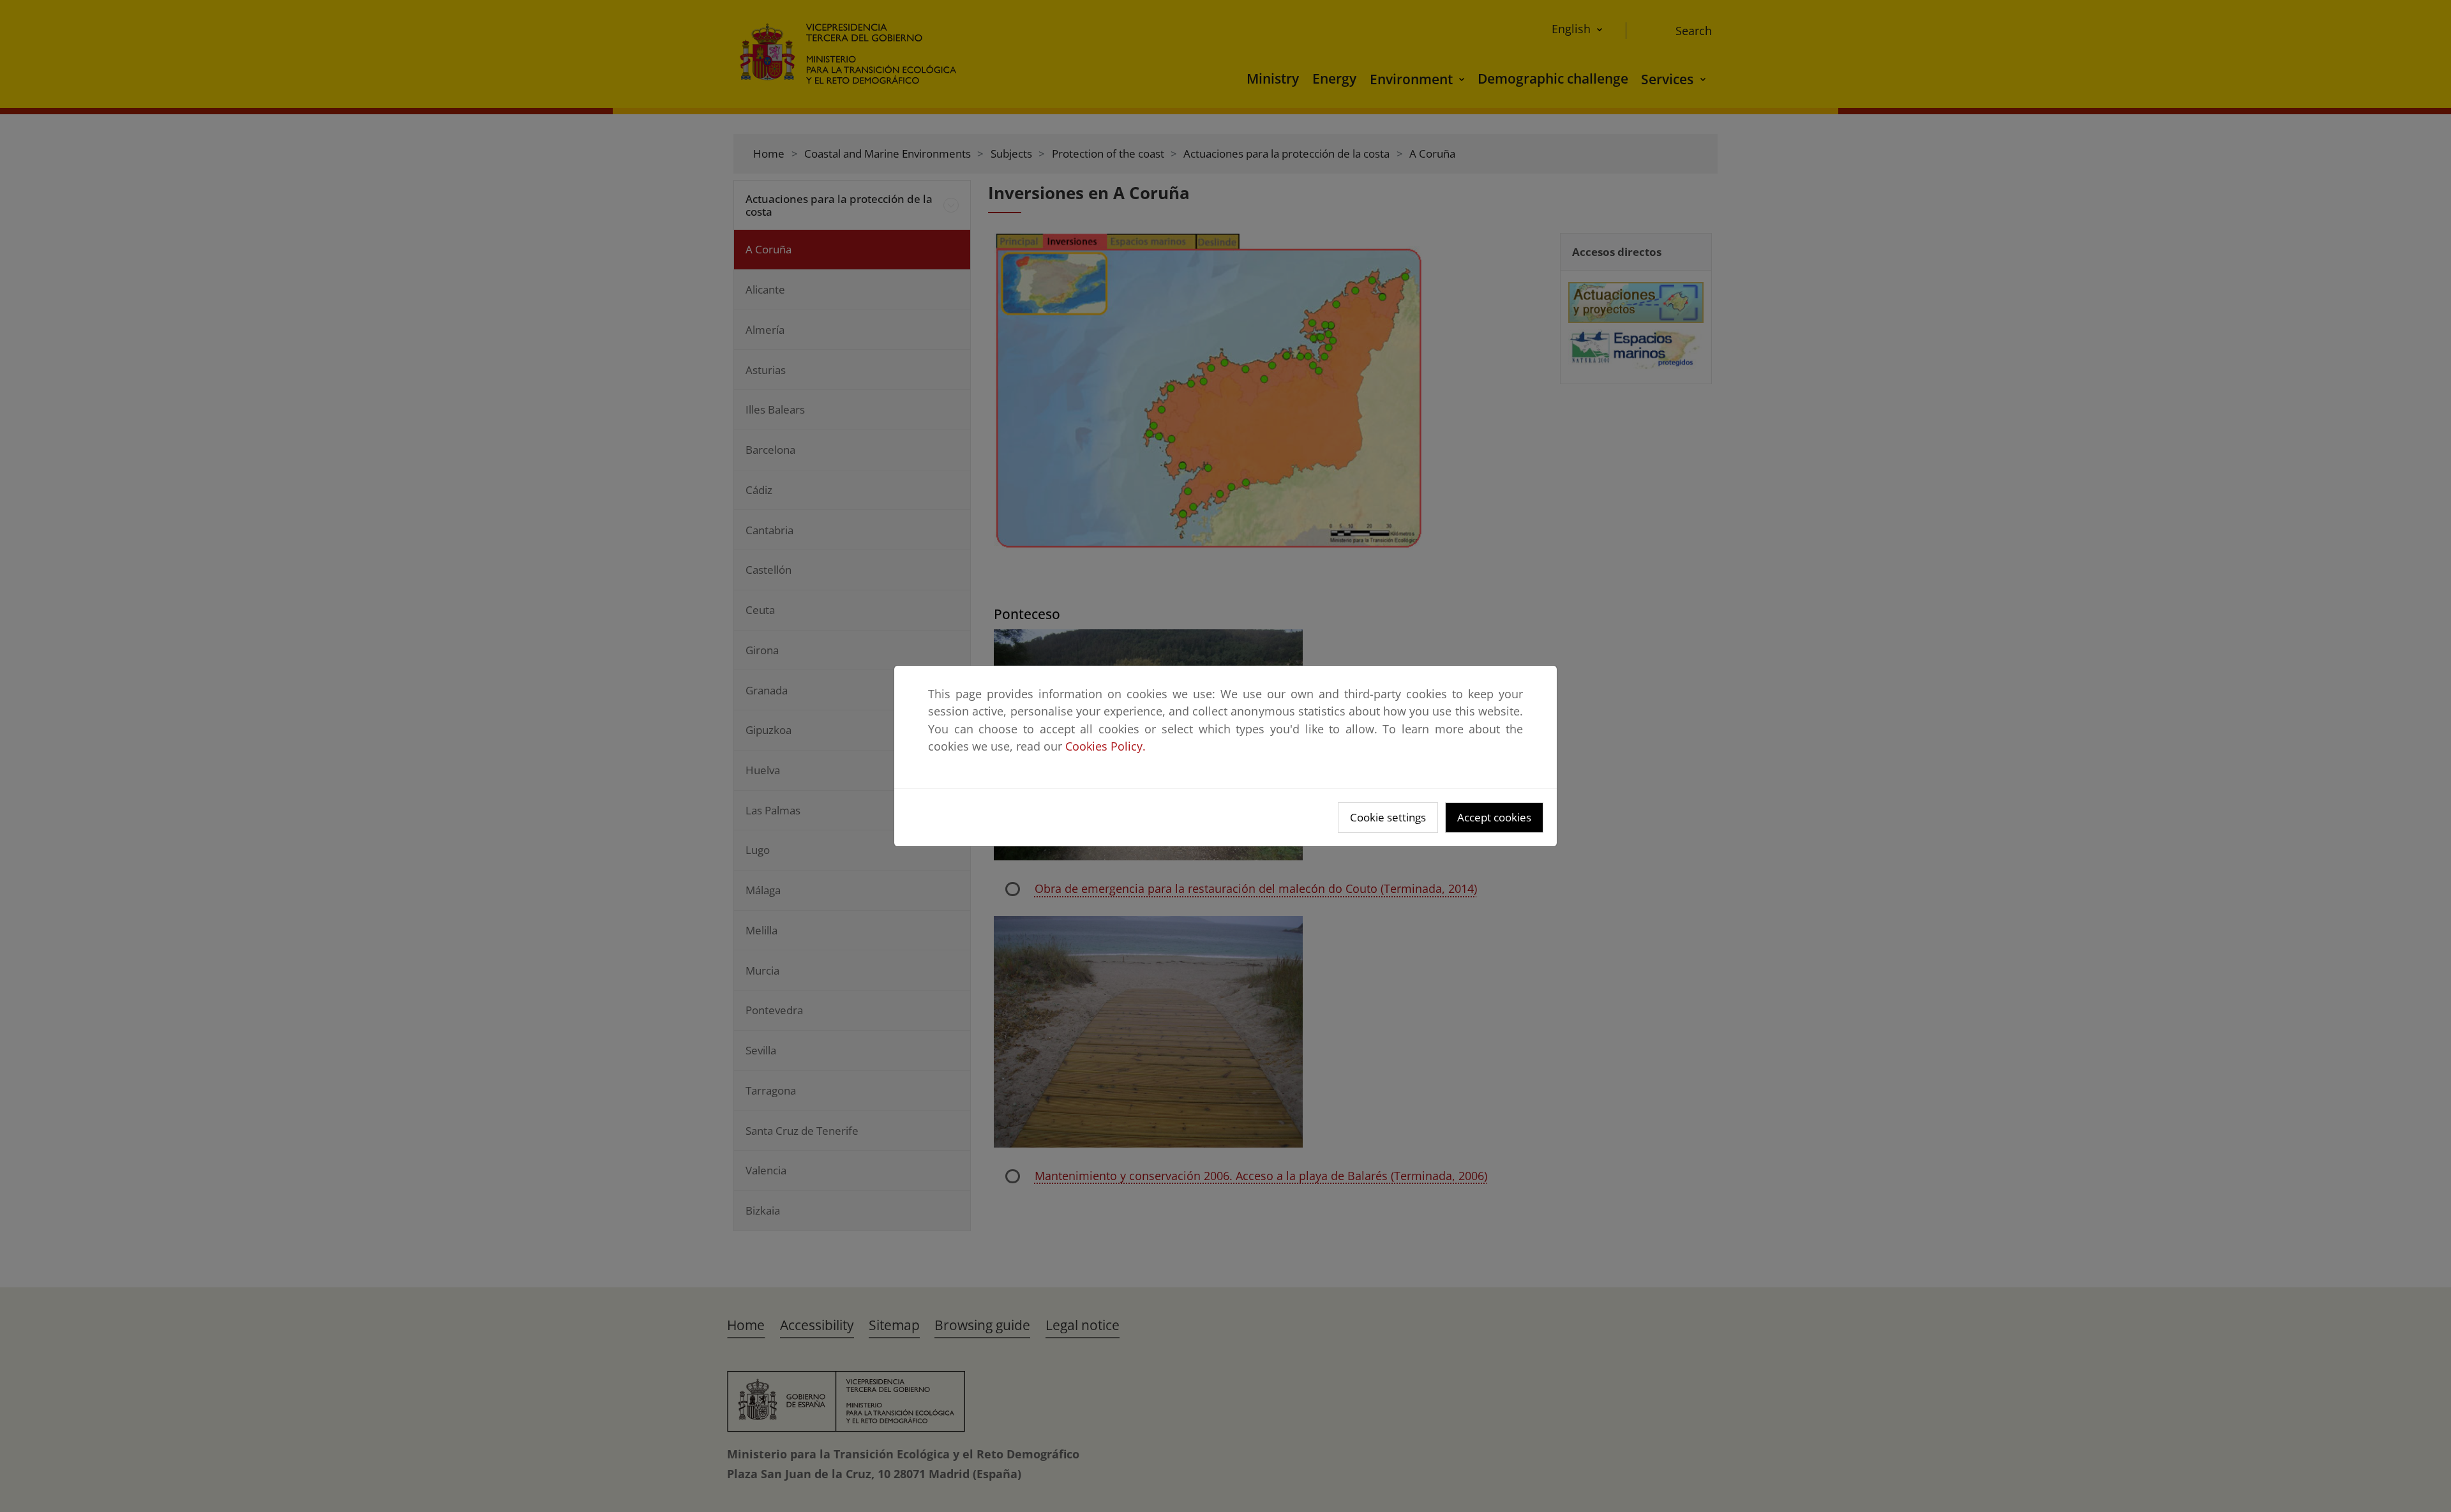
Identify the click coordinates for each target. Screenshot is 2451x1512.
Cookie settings (1388, 817)
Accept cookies (1494, 817)
